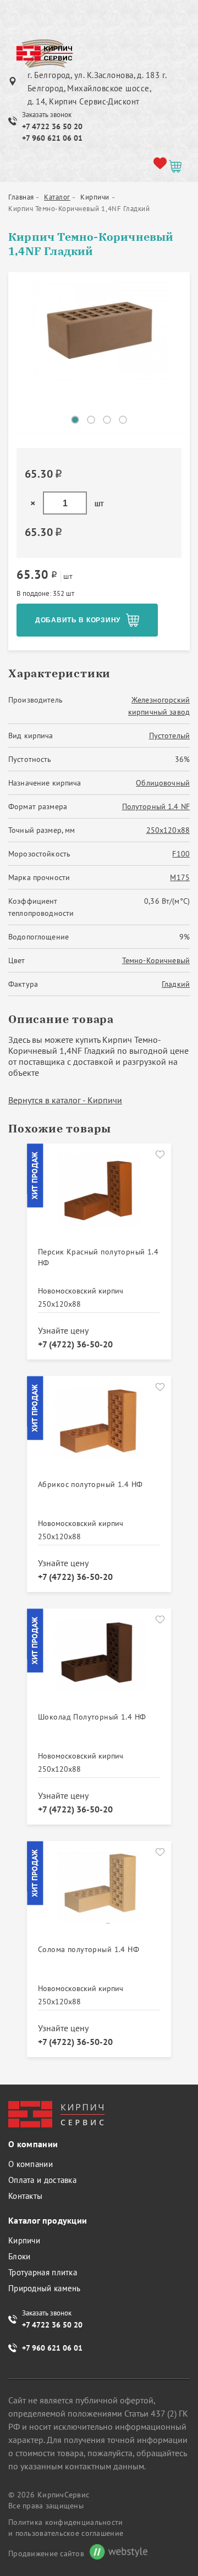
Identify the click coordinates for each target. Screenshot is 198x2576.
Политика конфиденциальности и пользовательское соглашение (66, 2528)
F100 (181, 854)
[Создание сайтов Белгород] (116, 2553)
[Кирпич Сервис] (44, 54)
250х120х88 (168, 830)
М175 (180, 877)
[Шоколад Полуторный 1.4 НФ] (99, 1661)
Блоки (20, 2256)
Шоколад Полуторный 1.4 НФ (92, 1717)
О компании (31, 2164)
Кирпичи (24, 2240)
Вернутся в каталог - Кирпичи (65, 1100)
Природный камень (45, 2288)
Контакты (25, 2196)
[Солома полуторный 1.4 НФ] (99, 1894)
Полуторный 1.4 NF (156, 806)
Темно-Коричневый (156, 960)
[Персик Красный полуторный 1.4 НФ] (99, 1196)
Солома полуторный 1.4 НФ (89, 1949)
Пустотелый (169, 736)
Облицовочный (163, 783)
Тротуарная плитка (43, 2272)
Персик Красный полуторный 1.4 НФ (98, 1257)
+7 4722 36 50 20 (52, 126)
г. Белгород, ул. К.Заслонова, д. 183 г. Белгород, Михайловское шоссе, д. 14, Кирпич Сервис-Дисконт (97, 88)
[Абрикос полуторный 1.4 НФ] (99, 1429)
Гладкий (176, 984)
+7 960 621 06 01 (52, 138)
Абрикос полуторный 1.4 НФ (90, 1484)
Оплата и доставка (42, 2180)
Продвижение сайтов (46, 2553)
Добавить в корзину (78, 620)
